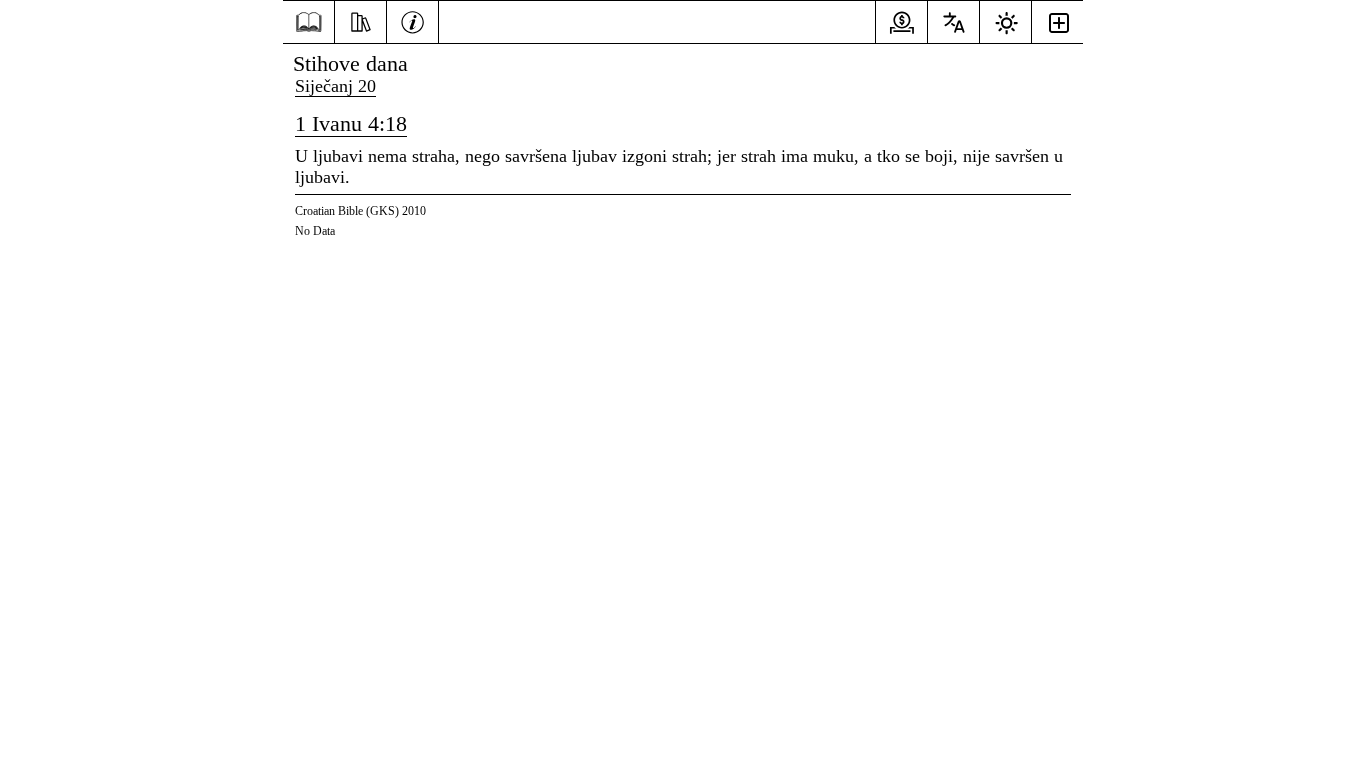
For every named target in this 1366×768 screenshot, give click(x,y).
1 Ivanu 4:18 (351, 123)
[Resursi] (360, 20)
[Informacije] (412, 20)
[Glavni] (308, 22)
